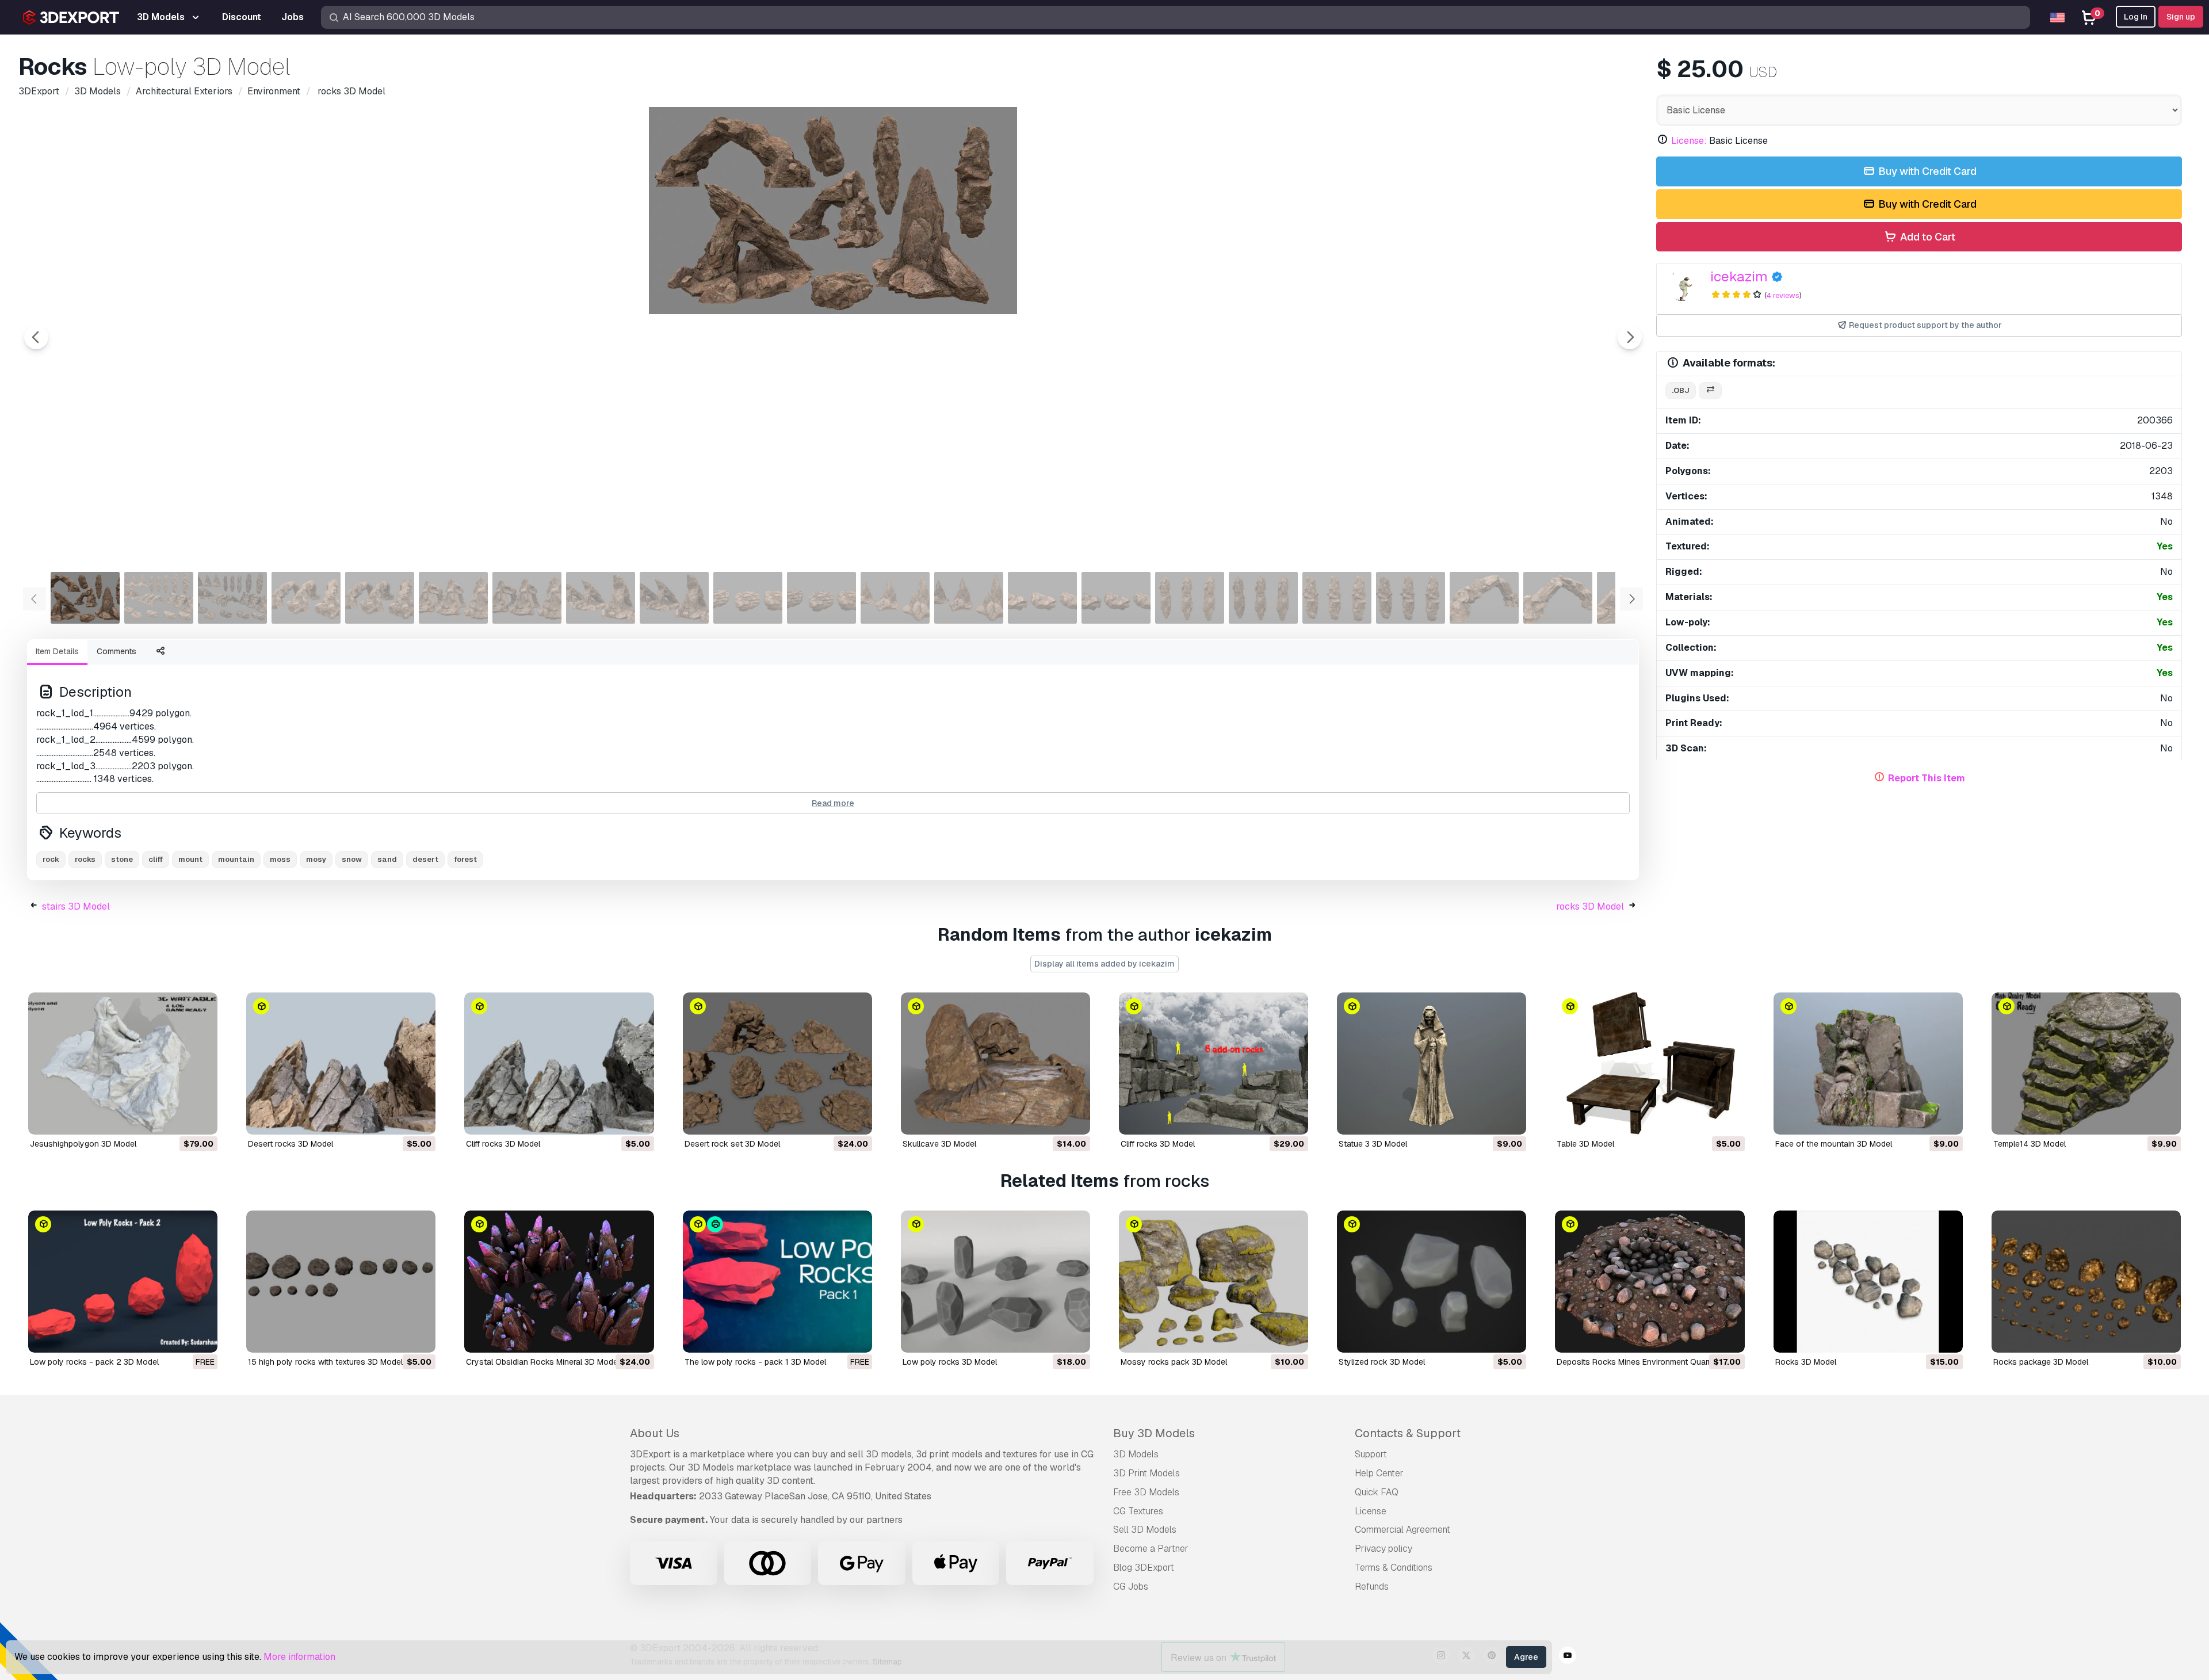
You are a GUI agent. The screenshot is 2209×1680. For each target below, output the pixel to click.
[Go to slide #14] (1042, 598)
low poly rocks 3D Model (950, 1362)
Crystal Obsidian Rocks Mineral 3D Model (543, 1362)
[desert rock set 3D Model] (777, 1064)
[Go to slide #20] (1484, 598)
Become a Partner (1151, 1549)
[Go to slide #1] (85, 598)
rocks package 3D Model (2041, 1362)
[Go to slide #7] (527, 598)
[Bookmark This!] (201, 1118)
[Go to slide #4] (306, 598)
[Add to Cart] (177, 1118)
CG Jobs (1131, 1587)
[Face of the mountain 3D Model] (1868, 1064)
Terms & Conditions (1394, 1568)
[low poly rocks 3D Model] (995, 1282)
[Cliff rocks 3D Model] (559, 1064)
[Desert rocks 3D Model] (341, 1064)
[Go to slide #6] (453, 598)
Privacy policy (1384, 1549)
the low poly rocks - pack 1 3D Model (755, 1362)
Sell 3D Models (1145, 1530)
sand (387, 859)
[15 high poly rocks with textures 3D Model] (341, 1282)
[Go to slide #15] (1116, 598)
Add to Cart (1927, 237)
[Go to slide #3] (232, 598)
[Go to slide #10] (748, 598)
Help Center (1379, 1473)
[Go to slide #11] (821, 598)
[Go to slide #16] (1190, 598)
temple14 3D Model (2030, 1144)
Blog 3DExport (1144, 1568)
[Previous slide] (36, 337)
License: (1689, 141)
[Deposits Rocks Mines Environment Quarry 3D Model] (1650, 1282)
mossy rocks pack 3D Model (1174, 1362)
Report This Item (1927, 778)
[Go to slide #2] (159, 598)
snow (352, 859)
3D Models (1136, 1454)
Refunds (1372, 1587)
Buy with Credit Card (1926, 171)
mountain (236, 859)
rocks (85, 859)
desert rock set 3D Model (732, 1144)
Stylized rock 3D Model (1382, 1362)
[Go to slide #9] (674, 598)
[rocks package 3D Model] (2086, 1282)
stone (122, 859)
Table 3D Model (1585, 1144)
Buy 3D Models (1154, 1433)
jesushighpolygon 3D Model (83, 1144)
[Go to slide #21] (1558, 598)
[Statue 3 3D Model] (1432, 1064)
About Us (655, 1433)
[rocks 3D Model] (1868, 1282)
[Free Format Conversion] (1710, 391)
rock (51, 859)
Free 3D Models (1146, 1492)
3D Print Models (1146, 1473)
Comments (116, 651)
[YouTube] (1568, 1657)
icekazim (1739, 276)
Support (1371, 1454)
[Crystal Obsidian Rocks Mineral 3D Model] (559, 1282)
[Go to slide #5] (380, 598)
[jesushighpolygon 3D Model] (123, 1064)
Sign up (2181, 17)
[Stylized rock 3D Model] (1432, 1282)
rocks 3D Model (1590, 906)
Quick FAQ (1377, 1492)
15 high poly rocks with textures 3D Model (325, 1362)
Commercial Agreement (1402, 1530)
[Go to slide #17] (1263, 598)
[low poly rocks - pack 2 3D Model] (123, 1282)
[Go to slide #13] (969, 598)
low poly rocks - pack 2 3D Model (94, 1362)
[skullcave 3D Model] (995, 1064)
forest (465, 859)
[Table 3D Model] (1650, 1064)
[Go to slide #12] (895, 598)
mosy (316, 859)
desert (425, 859)
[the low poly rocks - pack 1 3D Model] (777, 1282)
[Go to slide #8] (601, 598)
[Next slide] (1630, 337)
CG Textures (1138, 1511)
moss (280, 859)
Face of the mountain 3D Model (1834, 1144)
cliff (156, 859)
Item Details (57, 651)
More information (299, 1657)
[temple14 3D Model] (2086, 1064)
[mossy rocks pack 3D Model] (1214, 1282)
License (1371, 1511)
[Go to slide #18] (1337, 598)
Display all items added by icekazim (1104, 964)
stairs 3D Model (76, 906)
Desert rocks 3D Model (291, 1144)
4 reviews (1783, 295)
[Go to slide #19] (1411, 598)
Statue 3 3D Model (1373, 1144)
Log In (2136, 17)
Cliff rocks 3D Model (503, 1144)
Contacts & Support (1408, 1433)
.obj (1681, 390)
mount (190, 859)
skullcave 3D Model (939, 1144)
